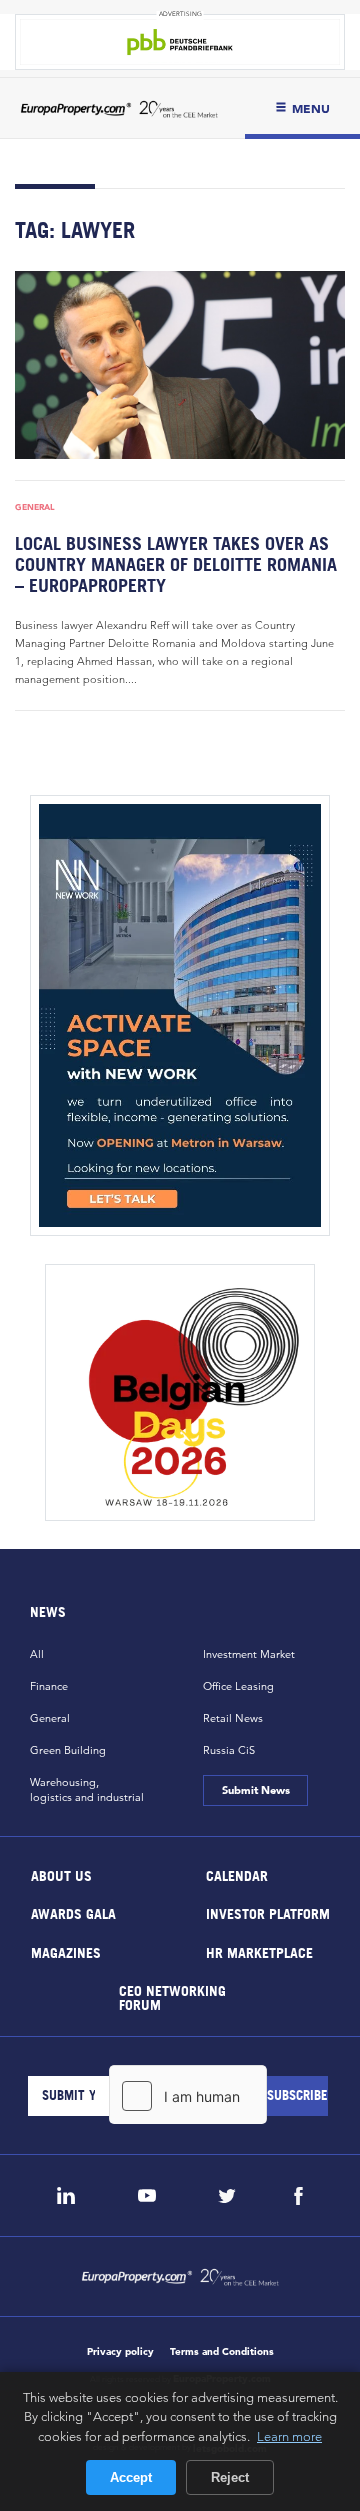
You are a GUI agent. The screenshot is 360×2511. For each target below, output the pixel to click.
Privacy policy (120, 2351)
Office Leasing (238, 1686)
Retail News (233, 1718)
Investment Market (249, 1654)
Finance (49, 1686)
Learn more (289, 2436)
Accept (131, 2477)
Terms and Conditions (222, 2351)
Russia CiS (229, 1750)
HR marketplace (259, 1951)
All (37, 1654)
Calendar (237, 1874)
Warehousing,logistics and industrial (87, 1789)
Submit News (255, 1790)
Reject (230, 2477)
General (35, 507)
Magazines (66, 1951)
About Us (61, 1874)
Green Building (68, 1750)
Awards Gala (73, 1913)
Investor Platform (268, 1913)
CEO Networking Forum (171, 1997)
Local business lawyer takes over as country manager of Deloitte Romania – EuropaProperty (176, 564)
